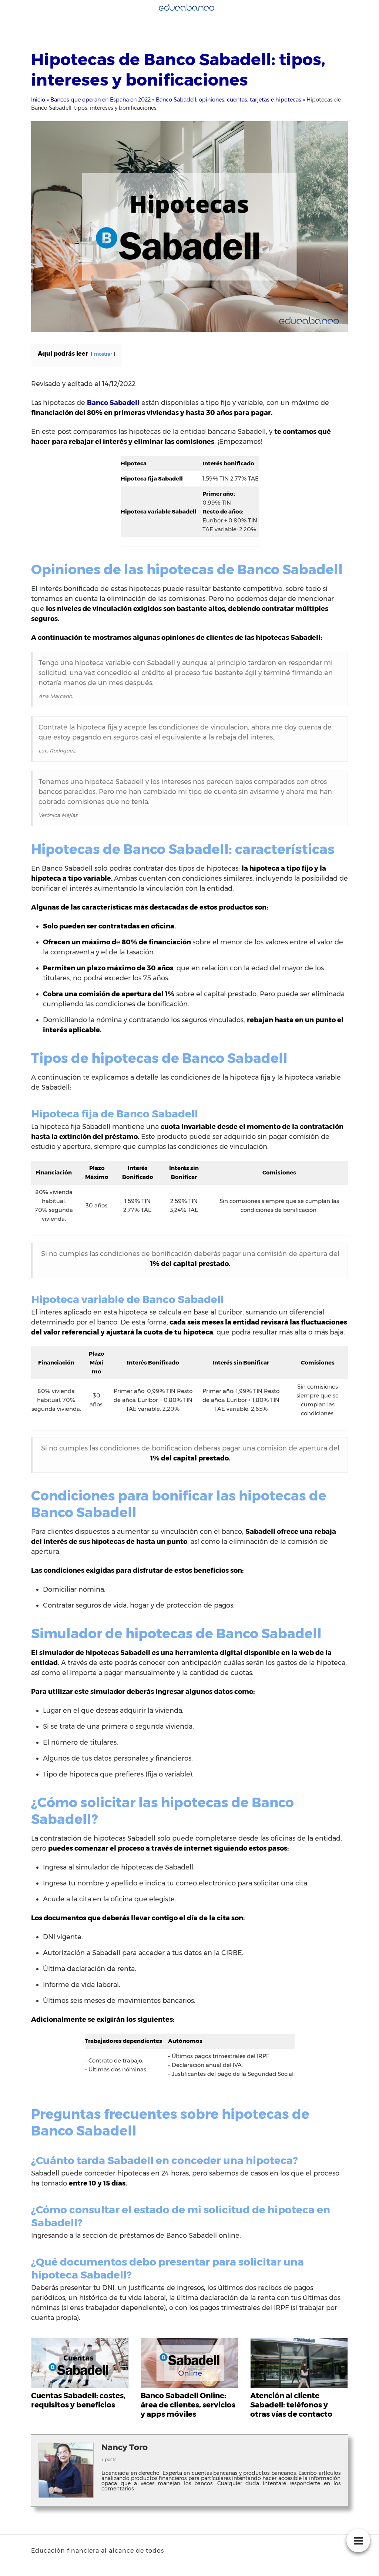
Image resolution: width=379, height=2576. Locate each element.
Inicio (38, 100)
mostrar (103, 354)
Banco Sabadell (113, 403)
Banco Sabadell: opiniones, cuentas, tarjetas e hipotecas (229, 100)
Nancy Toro (125, 2447)
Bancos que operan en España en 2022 (100, 100)
